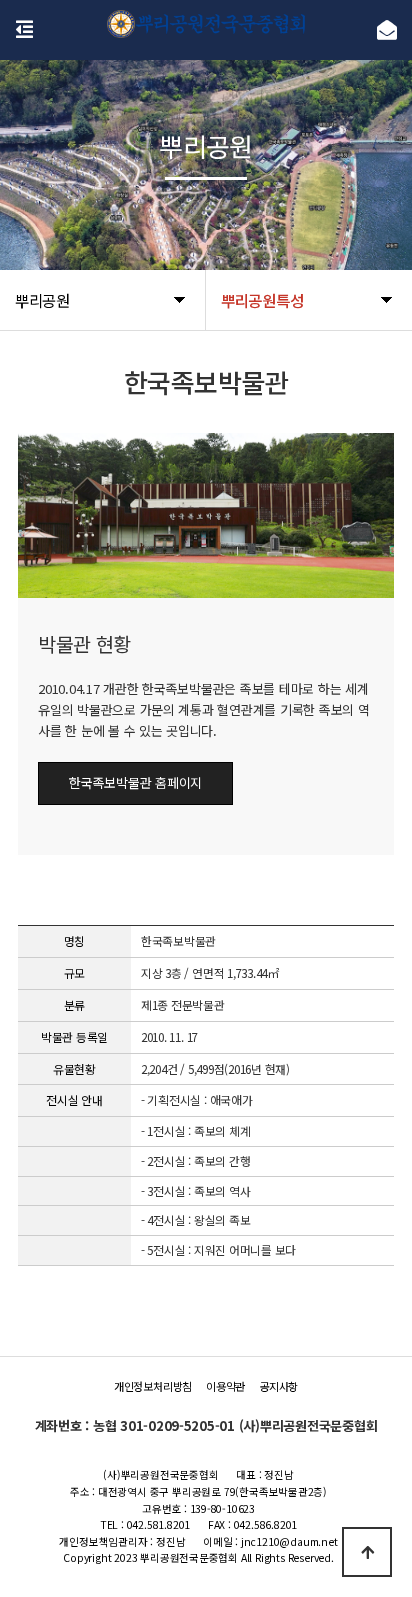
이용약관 (225, 1386)
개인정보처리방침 (153, 1386)
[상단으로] (367, 1552)
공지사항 (278, 1386)
